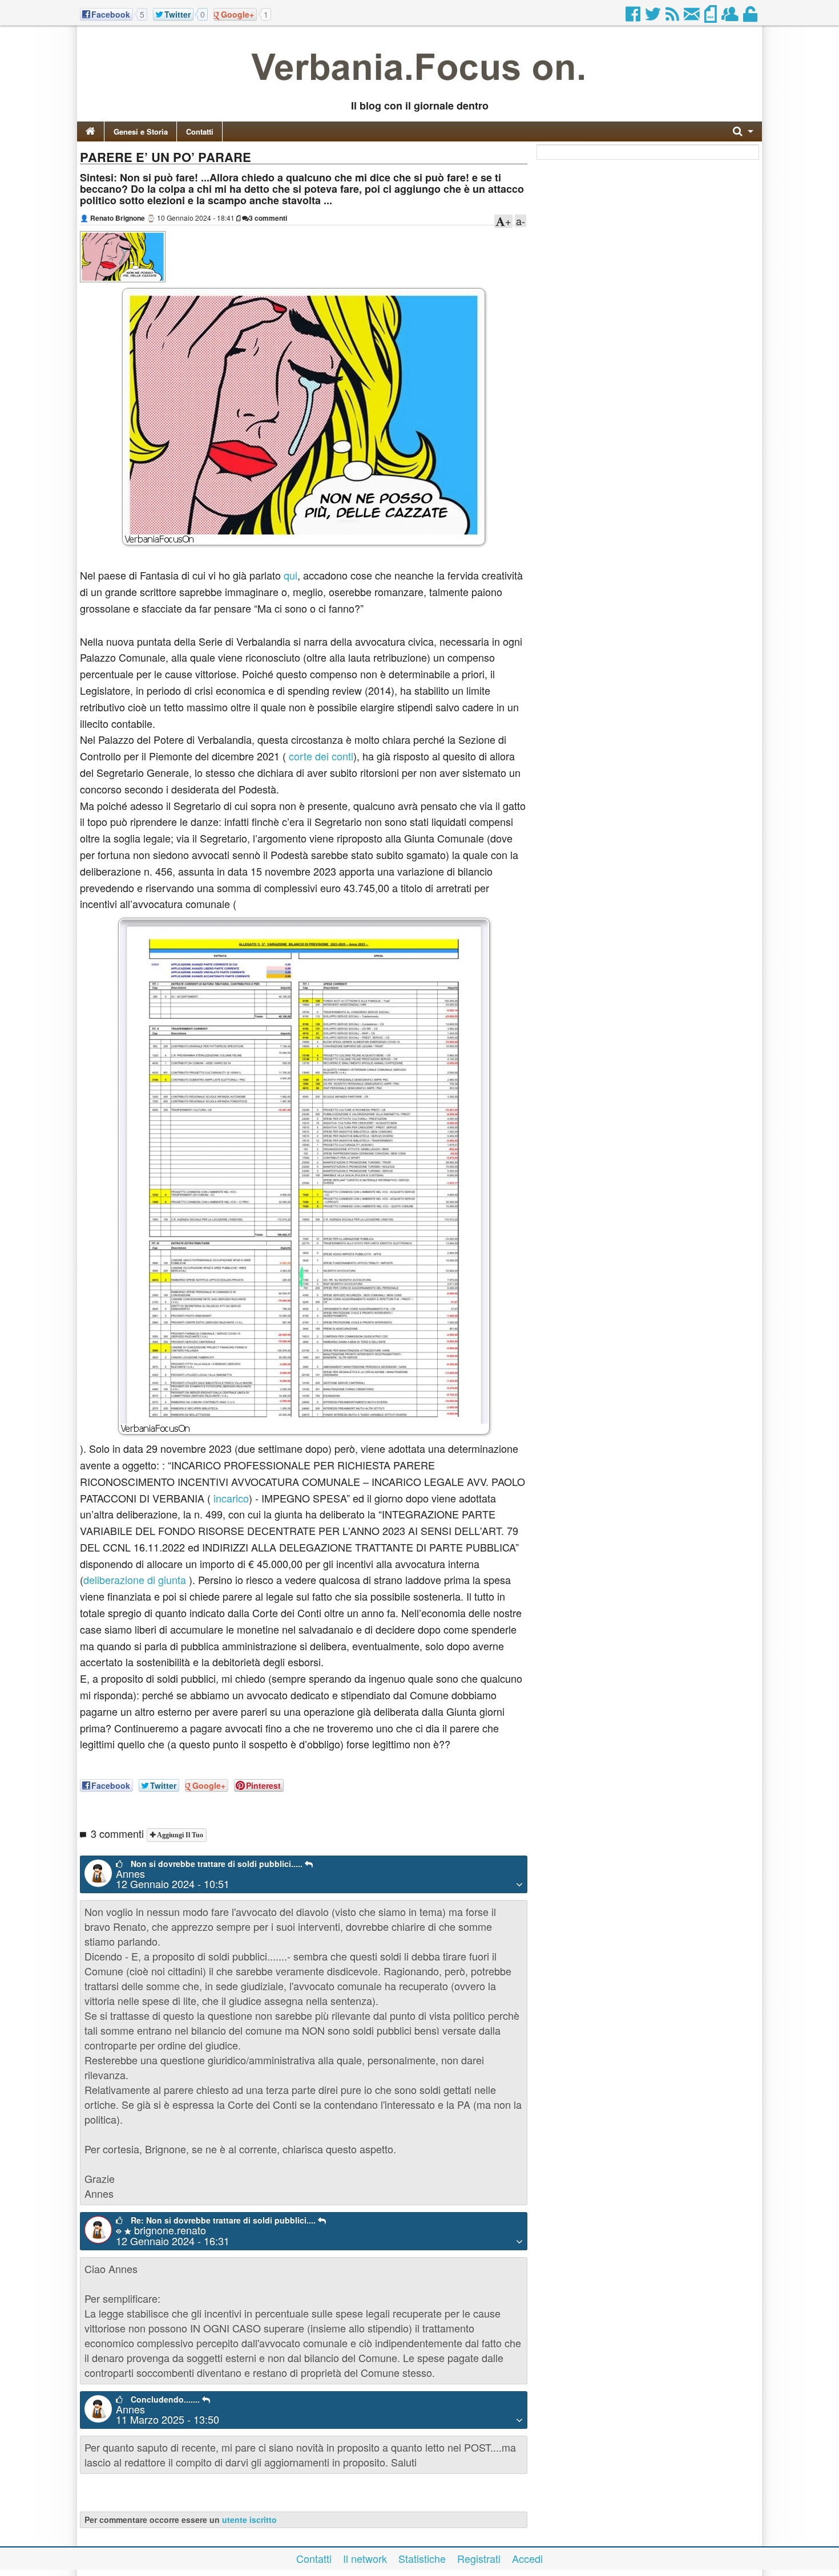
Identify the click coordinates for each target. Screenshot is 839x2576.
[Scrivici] (693, 17)
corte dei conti (321, 756)
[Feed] (673, 17)
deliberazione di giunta (135, 1579)
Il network (365, 2558)
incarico (231, 1498)
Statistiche (422, 2558)
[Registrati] (731, 17)
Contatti (200, 131)
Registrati (479, 2558)
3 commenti (268, 218)
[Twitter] (654, 17)
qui (291, 575)
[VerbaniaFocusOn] (419, 87)
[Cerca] (743, 131)
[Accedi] (751, 17)
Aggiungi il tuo (179, 1835)
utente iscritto (249, 2520)
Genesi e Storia (141, 131)
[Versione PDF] (711, 17)
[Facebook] (634, 17)
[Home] (90, 131)
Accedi (527, 2558)
